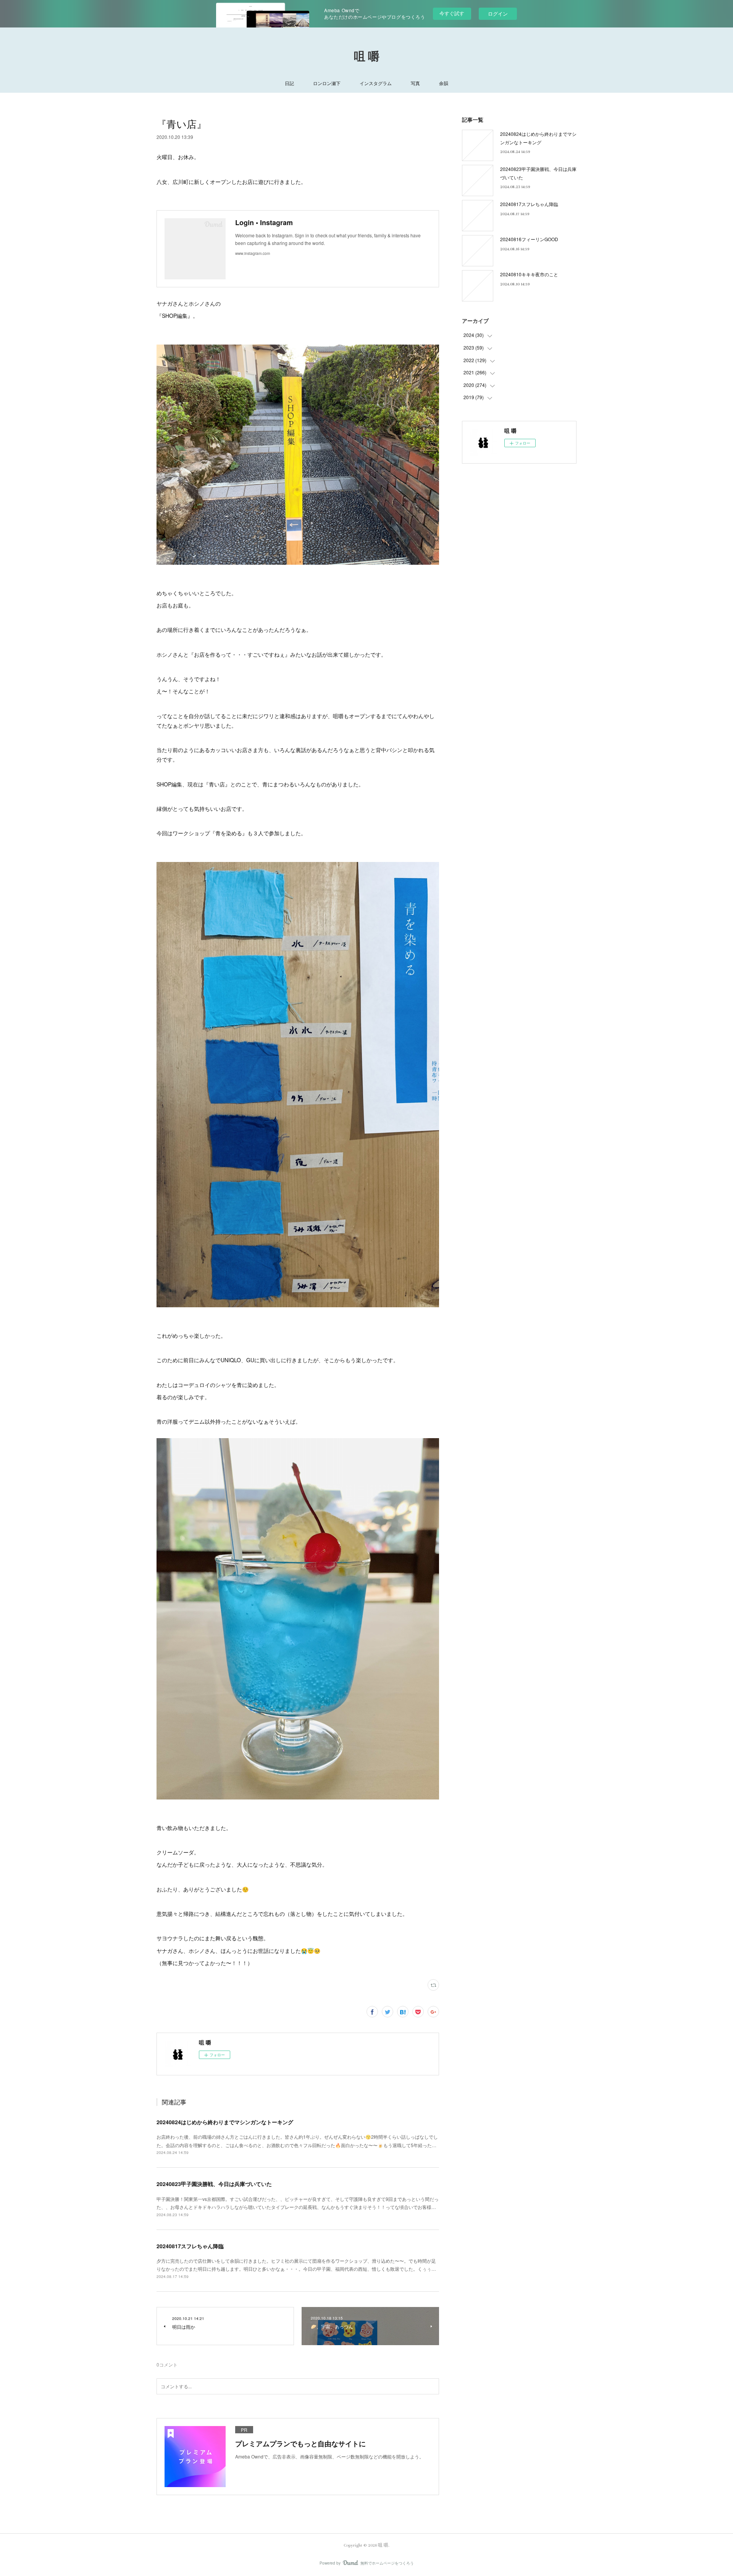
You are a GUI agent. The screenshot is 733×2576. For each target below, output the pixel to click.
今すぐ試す (452, 13)
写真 (415, 83)
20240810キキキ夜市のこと (529, 274)
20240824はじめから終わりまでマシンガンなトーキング (225, 2122)
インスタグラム (376, 83)
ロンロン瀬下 (327, 83)
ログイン (498, 14)
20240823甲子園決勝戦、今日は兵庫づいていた (214, 2184)
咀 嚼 (367, 57)
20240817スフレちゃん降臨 (190, 2246)
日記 (289, 83)
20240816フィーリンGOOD (529, 239)
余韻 (444, 83)
